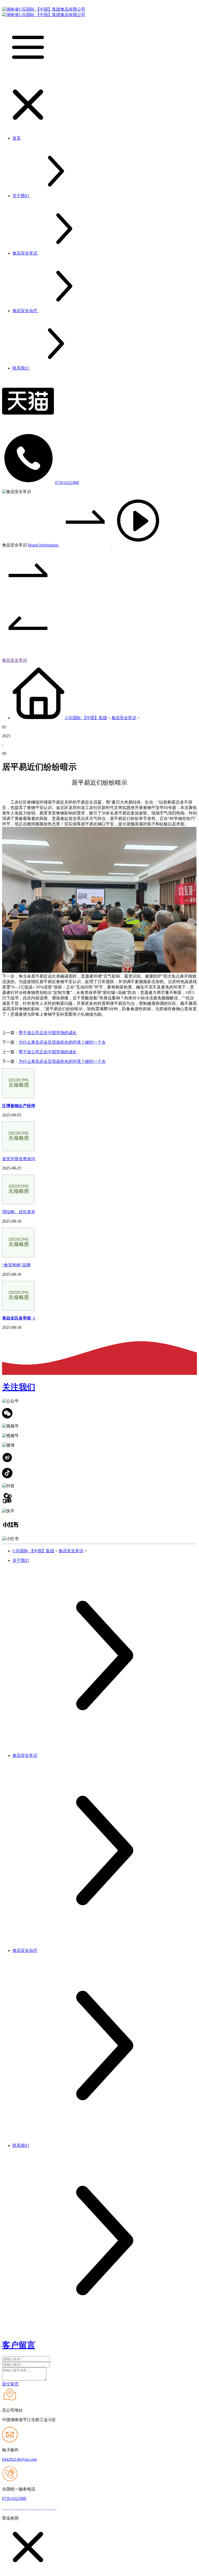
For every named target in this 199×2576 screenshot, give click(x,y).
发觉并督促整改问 (19, 1159)
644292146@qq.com (19, 2459)
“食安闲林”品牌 (16, 1265)
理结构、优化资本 (19, 1212)
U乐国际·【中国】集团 (86, 718)
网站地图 (67, 2508)
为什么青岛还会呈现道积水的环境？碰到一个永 (62, 1042)
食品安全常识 (15, 660)
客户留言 (19, 2345)
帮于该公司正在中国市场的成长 (48, 1033)
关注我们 (19, 1387)
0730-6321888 (67, 483)
